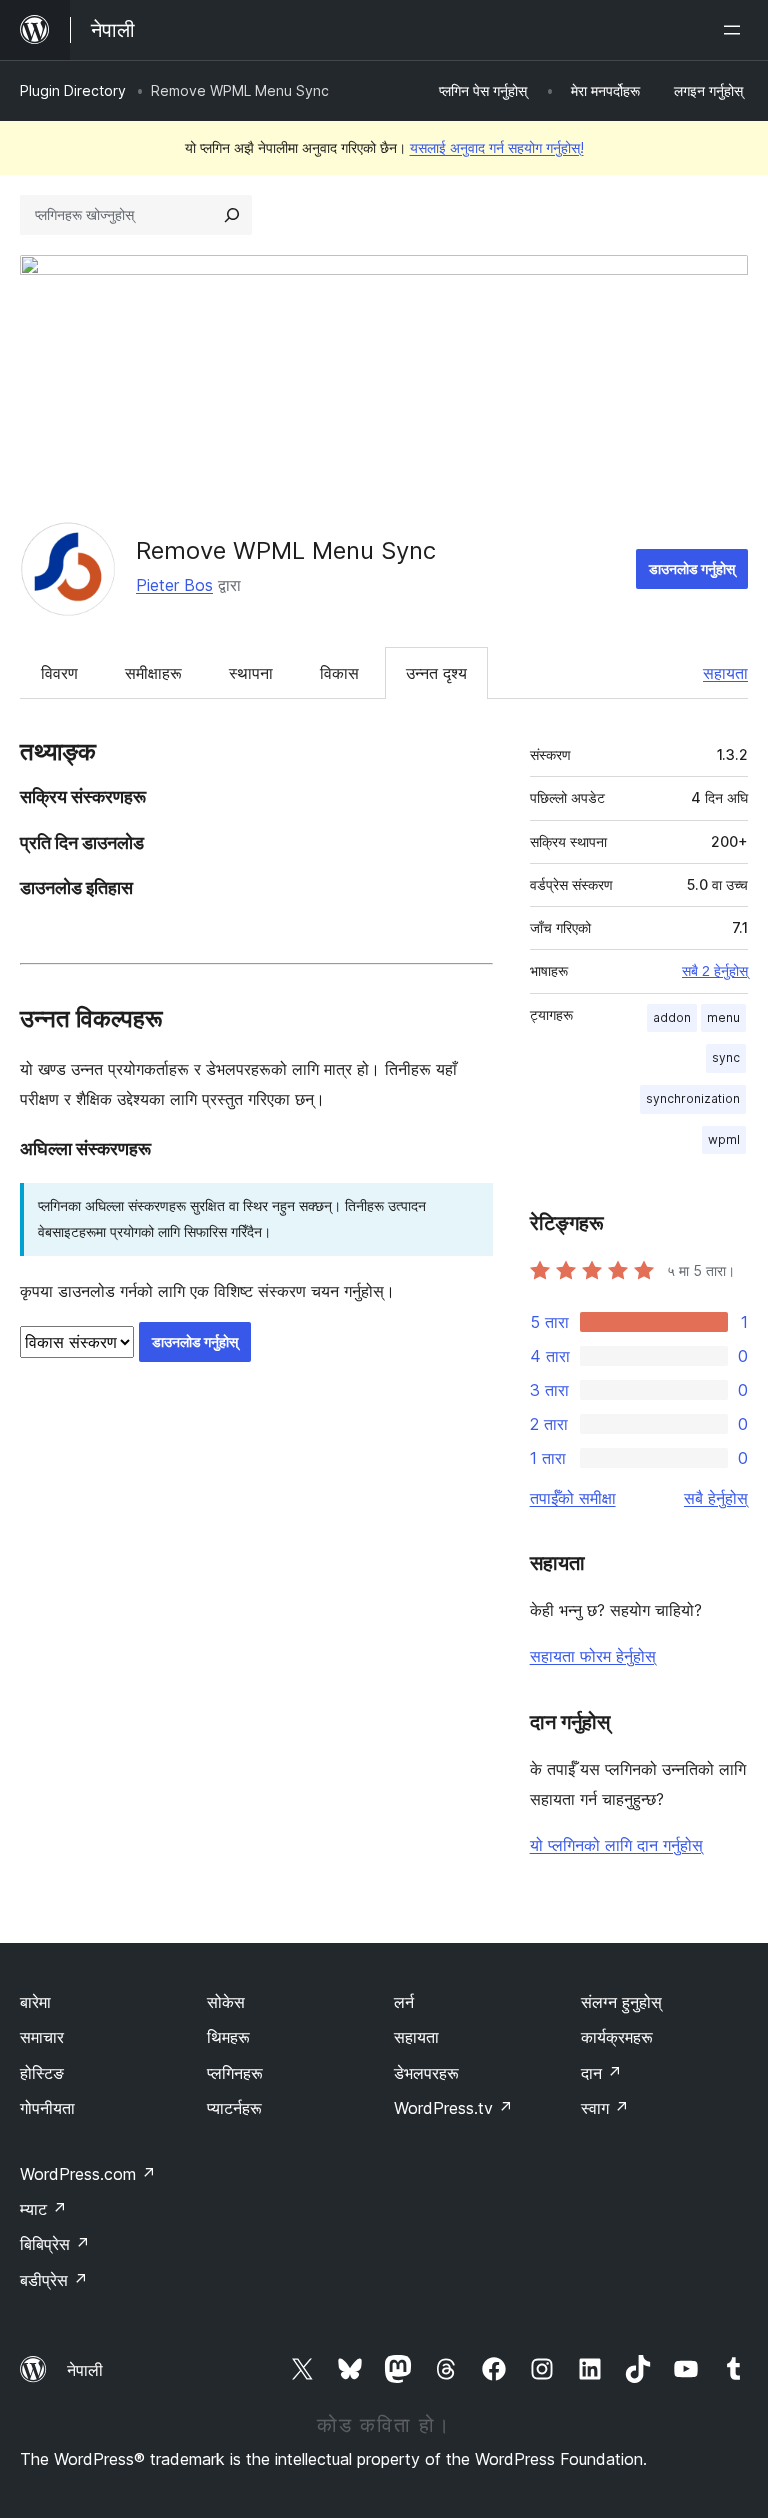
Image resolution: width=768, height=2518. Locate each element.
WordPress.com (88, 2174)
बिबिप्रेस (55, 2244)
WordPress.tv (453, 2108)
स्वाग (605, 2108)
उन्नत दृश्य (436, 673)
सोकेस (226, 2002)
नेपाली (85, 2370)
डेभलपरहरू (426, 2073)
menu (723, 1017)
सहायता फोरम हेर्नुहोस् (593, 1656)
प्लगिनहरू (235, 2073)
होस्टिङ (42, 2073)
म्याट (43, 2209)
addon (672, 1017)
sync (726, 1057)
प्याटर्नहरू (234, 2108)
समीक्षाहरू (153, 673)
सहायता (725, 673)
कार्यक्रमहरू (617, 2037)
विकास (339, 673)
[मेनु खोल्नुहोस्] (736, 30)
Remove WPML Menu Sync (286, 550)
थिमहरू (228, 2037)
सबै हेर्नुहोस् (716, 1498)
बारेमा (35, 2002)
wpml (724, 1139)
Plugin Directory (73, 90)
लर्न (404, 2002)
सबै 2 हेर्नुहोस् (715, 971)
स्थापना (251, 673)
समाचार (42, 2037)
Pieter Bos (174, 585)
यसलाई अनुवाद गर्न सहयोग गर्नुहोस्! (497, 147)
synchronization (693, 1098)
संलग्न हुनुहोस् (621, 2002)
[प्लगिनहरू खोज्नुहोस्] (232, 215)
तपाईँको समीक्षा (573, 1498)
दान (601, 2073)
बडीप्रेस (54, 2280)
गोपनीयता (47, 2108)
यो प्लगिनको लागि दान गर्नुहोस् (616, 1845)
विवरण (59, 673)
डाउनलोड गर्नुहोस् (692, 568)
